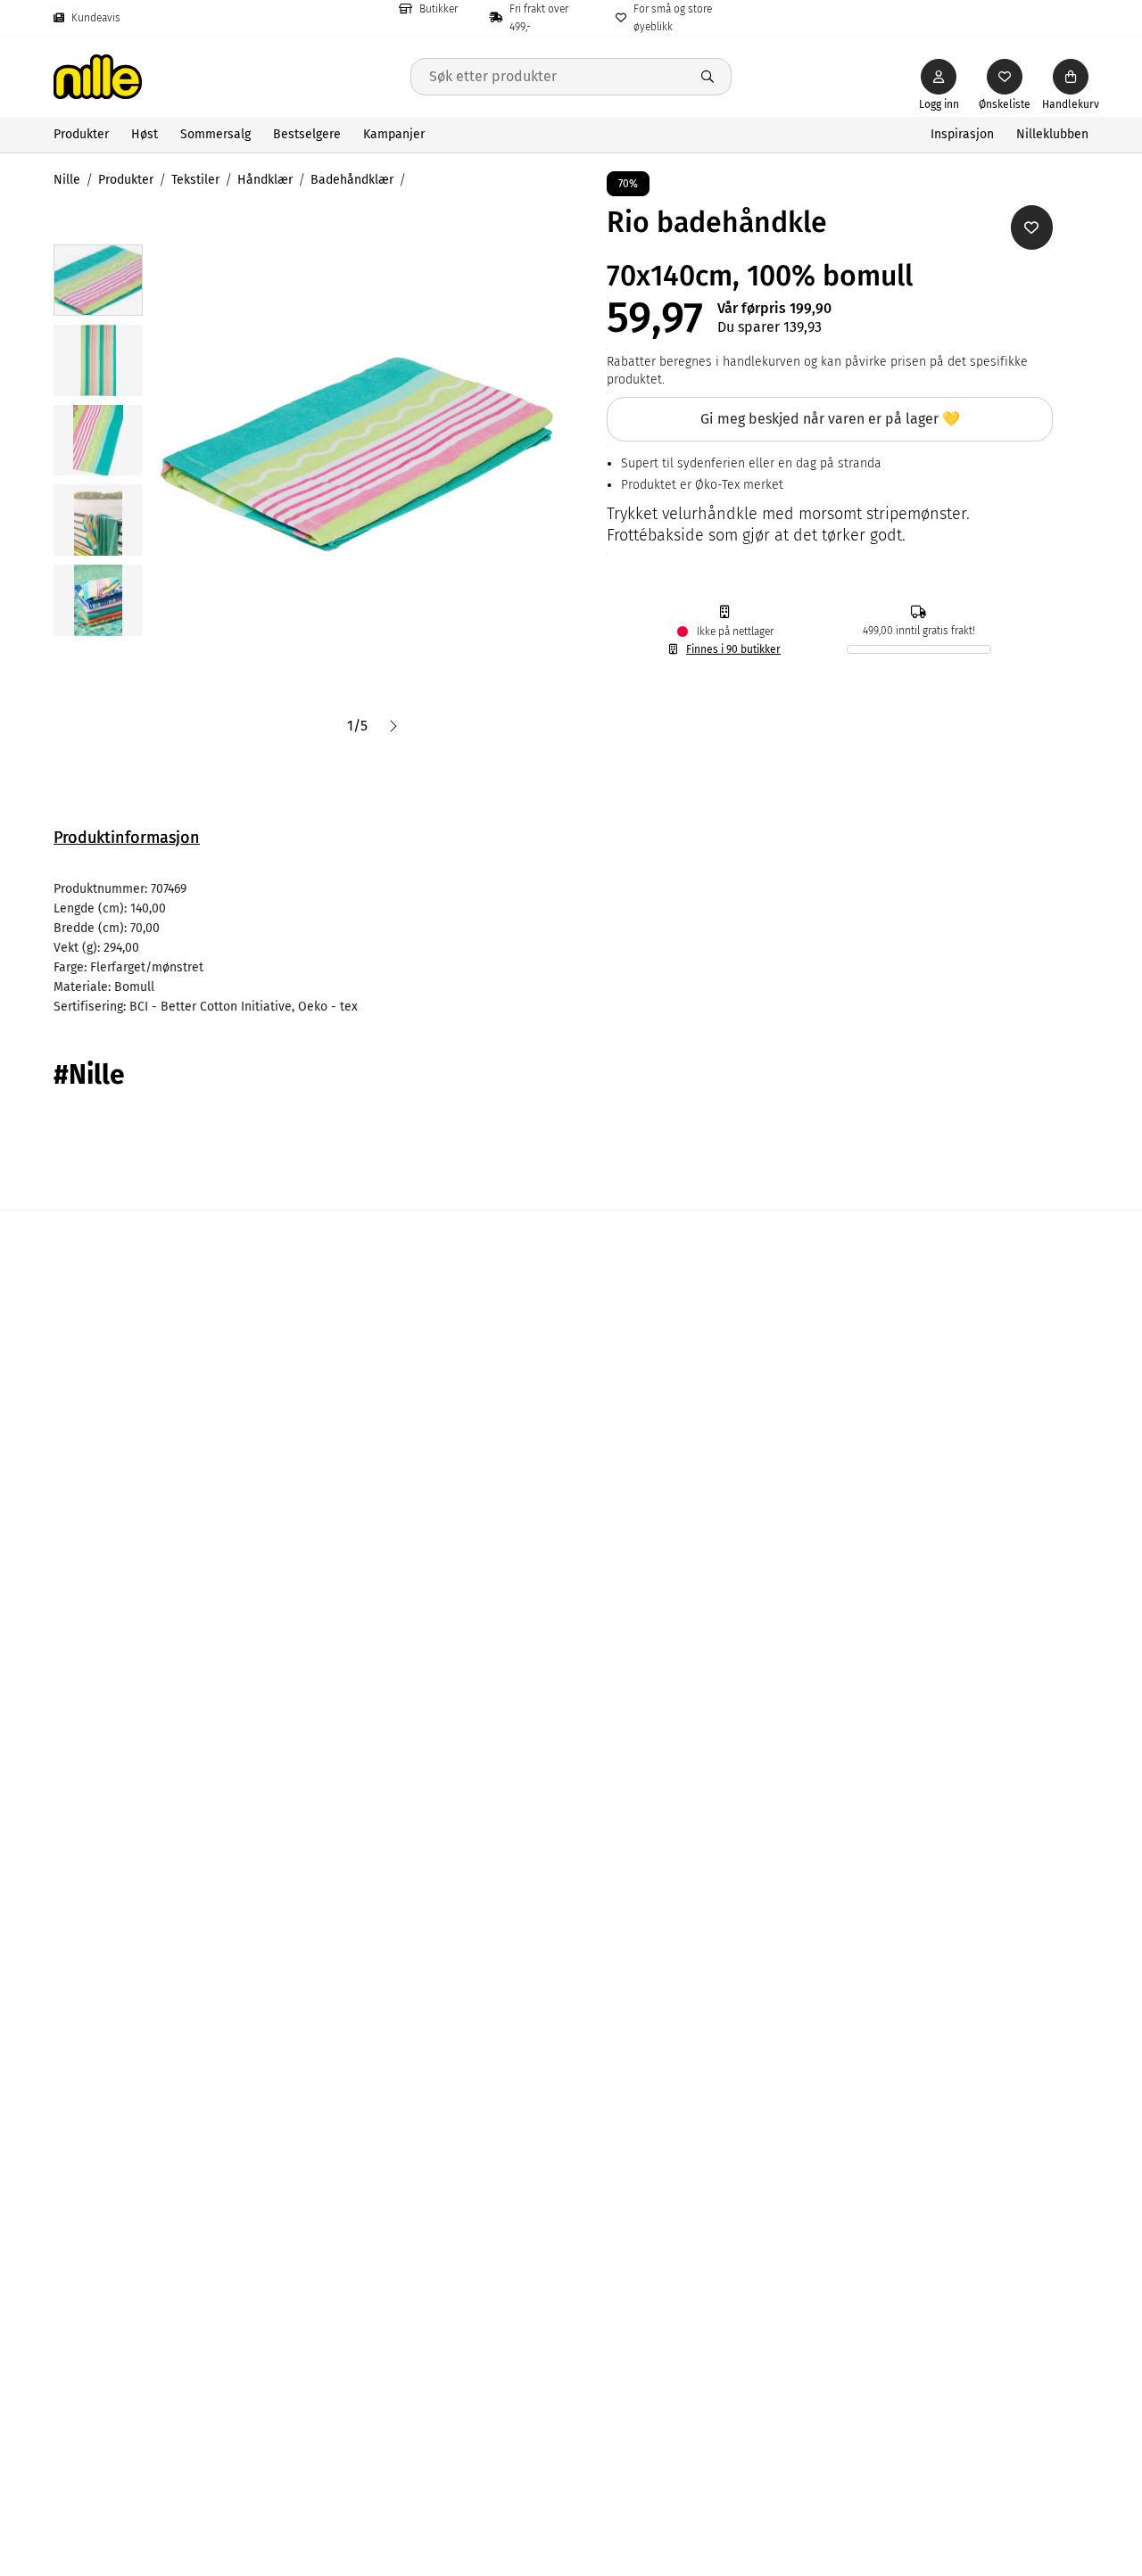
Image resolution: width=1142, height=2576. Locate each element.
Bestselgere (307, 134)
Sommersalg (215, 134)
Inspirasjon (962, 134)
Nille (67, 180)
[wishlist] (1005, 77)
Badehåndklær (352, 180)
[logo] (232, 77)
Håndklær (265, 180)
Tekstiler (195, 180)
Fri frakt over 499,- (539, 18)
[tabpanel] (571, 948)
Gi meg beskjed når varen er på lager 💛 (830, 419)
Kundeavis (96, 18)
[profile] (939, 77)
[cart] (1071, 77)
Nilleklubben (1052, 134)
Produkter (81, 134)
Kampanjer (394, 134)
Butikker (439, 9)
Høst (145, 134)
